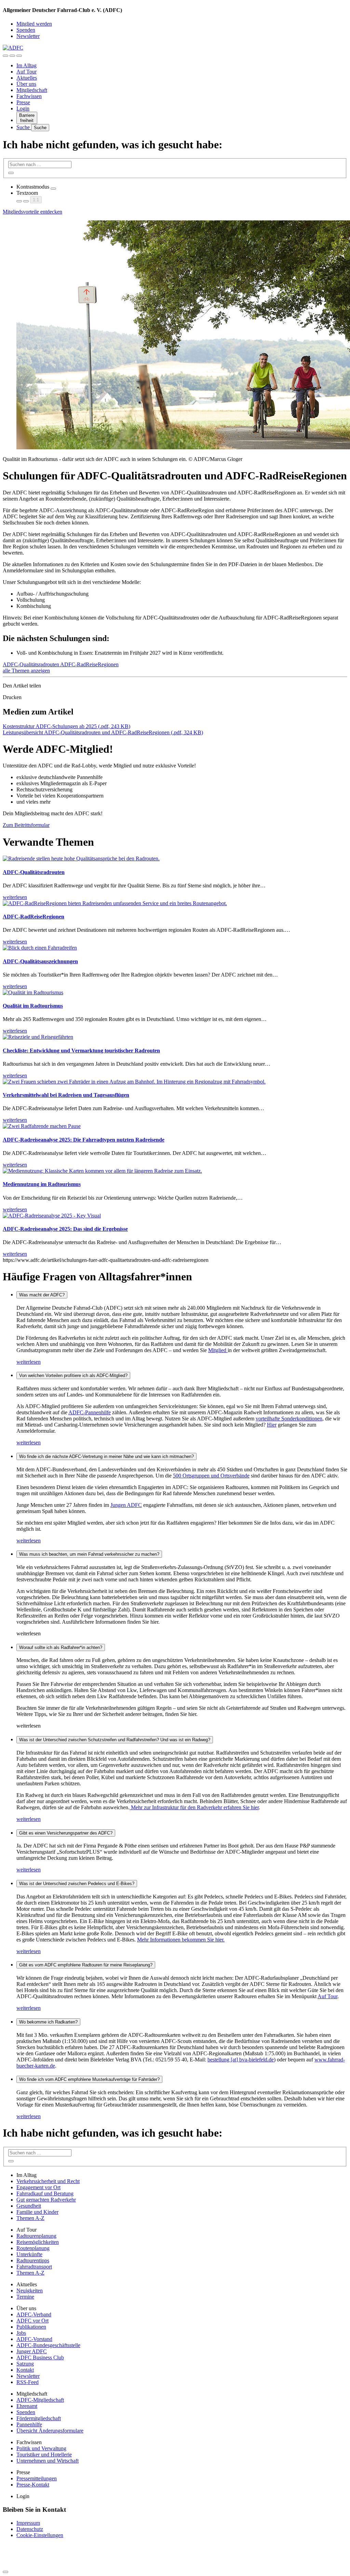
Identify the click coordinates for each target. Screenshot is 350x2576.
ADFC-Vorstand (34, 2339)
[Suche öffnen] (12, 56)
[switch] (53, 189)
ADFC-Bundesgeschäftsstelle (48, 2345)
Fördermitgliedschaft (39, 2418)
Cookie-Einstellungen (40, 2535)
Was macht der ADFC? (42, 1295)
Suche (24, 127)
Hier (272, 1425)
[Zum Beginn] (5, 2572)
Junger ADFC (32, 2351)
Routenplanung (33, 2248)
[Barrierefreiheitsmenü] (5, 56)
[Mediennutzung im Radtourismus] (102, 1171)
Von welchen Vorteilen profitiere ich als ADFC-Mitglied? (73, 1375)
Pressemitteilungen (37, 2478)
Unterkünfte (29, 2254)
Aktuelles (27, 78)
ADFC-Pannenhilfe (90, 1412)
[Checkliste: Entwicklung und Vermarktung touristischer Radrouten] (38, 1037)
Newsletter (28, 36)
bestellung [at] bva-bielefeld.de (241, 2060)
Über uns (26, 84)
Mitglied (218, 1350)
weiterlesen (29, 1362)
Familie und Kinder (37, 2212)
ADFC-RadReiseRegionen (89, 664)
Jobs (21, 2333)
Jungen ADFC (126, 1505)
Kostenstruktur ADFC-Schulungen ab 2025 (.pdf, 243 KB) (66, 726)
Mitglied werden (34, 24)
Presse (23, 102)
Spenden (26, 30)
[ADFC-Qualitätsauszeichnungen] (40, 948)
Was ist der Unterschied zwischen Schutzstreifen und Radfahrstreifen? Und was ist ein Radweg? (115, 1740)
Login (23, 108)
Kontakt (25, 2370)
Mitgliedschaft (32, 90)
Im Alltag (26, 65)
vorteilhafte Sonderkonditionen (289, 1419)
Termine (25, 2297)
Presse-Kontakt (33, 2485)
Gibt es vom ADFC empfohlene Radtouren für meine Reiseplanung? (86, 1965)
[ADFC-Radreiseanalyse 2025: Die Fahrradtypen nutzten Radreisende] (42, 1126)
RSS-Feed (28, 2382)
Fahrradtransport (34, 2267)
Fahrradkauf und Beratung (45, 2193)
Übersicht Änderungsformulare (50, 2431)
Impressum (28, 2523)
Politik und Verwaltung (41, 2448)
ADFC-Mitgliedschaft (40, 2400)
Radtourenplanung (36, 2236)
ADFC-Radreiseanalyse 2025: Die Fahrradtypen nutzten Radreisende (84, 1140)
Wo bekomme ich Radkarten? (48, 2022)
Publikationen (31, 2327)
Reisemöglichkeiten (38, 2242)
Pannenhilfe (29, 2424)
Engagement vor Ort (38, 2187)
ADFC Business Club (40, 2357)
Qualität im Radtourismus (33, 1006)
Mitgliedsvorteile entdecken (32, 212)
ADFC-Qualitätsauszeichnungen (40, 961)
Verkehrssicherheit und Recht (48, 2181)
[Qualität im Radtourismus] (33, 992)
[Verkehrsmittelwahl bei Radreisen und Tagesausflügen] (134, 1082)
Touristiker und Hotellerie (44, 2455)
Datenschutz (30, 2529)
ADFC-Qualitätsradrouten (31, 664)
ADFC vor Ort (32, 2321)
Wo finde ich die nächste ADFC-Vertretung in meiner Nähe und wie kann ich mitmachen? (106, 1456)
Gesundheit (29, 2206)
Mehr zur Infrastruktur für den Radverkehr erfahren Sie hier (194, 1807)
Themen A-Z (30, 2218)
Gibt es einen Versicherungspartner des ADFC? (66, 1833)
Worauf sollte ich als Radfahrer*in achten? (61, 1647)
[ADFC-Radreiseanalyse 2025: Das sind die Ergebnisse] (52, 1216)
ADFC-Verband (34, 2314)
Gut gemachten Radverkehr (46, 2200)
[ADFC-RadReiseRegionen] (115, 903)
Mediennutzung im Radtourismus (42, 1184)
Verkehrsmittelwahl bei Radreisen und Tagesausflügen (66, 1095)
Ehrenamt (27, 2406)
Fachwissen (29, 96)
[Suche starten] (11, 173)
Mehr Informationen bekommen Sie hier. (181, 1940)
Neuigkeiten (30, 2291)
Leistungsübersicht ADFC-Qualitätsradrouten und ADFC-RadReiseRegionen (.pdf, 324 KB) (103, 732)
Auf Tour (26, 72)
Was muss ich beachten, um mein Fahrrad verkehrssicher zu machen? (89, 1554)
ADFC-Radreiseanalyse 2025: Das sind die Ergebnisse (65, 1229)
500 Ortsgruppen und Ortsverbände (211, 1476)
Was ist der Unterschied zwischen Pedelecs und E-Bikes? (77, 1884)
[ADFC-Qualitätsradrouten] (81, 858)
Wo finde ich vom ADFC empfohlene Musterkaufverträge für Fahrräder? (89, 2079)
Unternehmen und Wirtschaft (48, 2461)
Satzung (25, 2364)
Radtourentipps (33, 2260)
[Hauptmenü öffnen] (19, 56)
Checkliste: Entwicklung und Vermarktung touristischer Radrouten (81, 1051)
